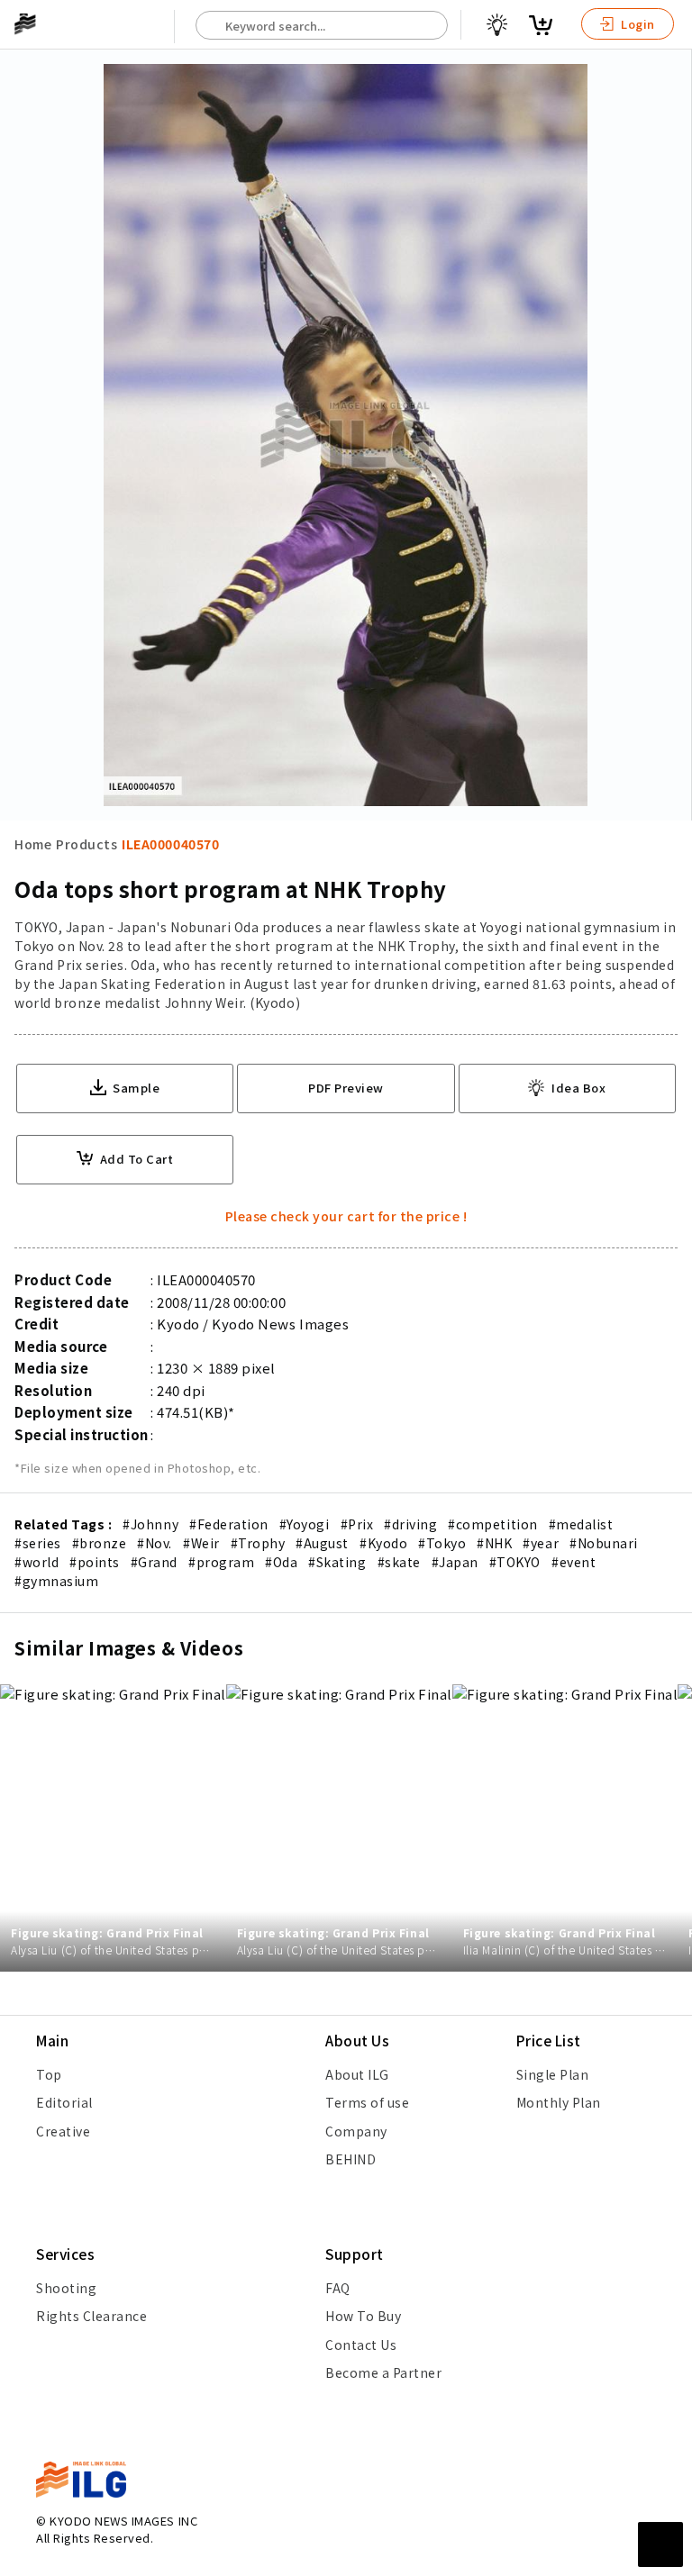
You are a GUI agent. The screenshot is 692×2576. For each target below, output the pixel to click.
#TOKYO (515, 1562)
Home (33, 844)
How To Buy (363, 2316)
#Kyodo (383, 1543)
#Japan (455, 1562)
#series (38, 1543)
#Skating (337, 1562)
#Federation (229, 1524)
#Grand (154, 1562)
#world (36, 1562)
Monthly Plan (559, 2102)
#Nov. (155, 1543)
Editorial (64, 2102)
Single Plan (553, 2074)
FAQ (338, 2288)
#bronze (100, 1543)
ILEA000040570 (170, 844)
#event (574, 1562)
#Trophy (258, 1543)
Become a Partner (383, 2372)
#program (221, 1562)
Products (86, 844)
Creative (63, 2131)
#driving (410, 1524)
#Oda (281, 1562)
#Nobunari (604, 1543)
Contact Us (361, 2345)
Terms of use (367, 2102)
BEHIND (351, 2159)
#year (541, 1543)
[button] (669, 1288)
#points (95, 1562)
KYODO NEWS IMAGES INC (123, 2521)
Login (637, 24)
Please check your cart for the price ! (346, 1216)
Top (49, 2074)
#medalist (581, 1524)
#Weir (201, 1543)
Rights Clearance (91, 2316)
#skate (399, 1562)
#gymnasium (56, 1581)
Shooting (66, 2288)
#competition (492, 1524)
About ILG (357, 2074)
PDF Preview (346, 1088)
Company (356, 2131)
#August (322, 1543)
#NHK (494, 1543)
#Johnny (150, 1524)
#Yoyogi (305, 1524)
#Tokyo (442, 1543)
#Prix (357, 1524)
